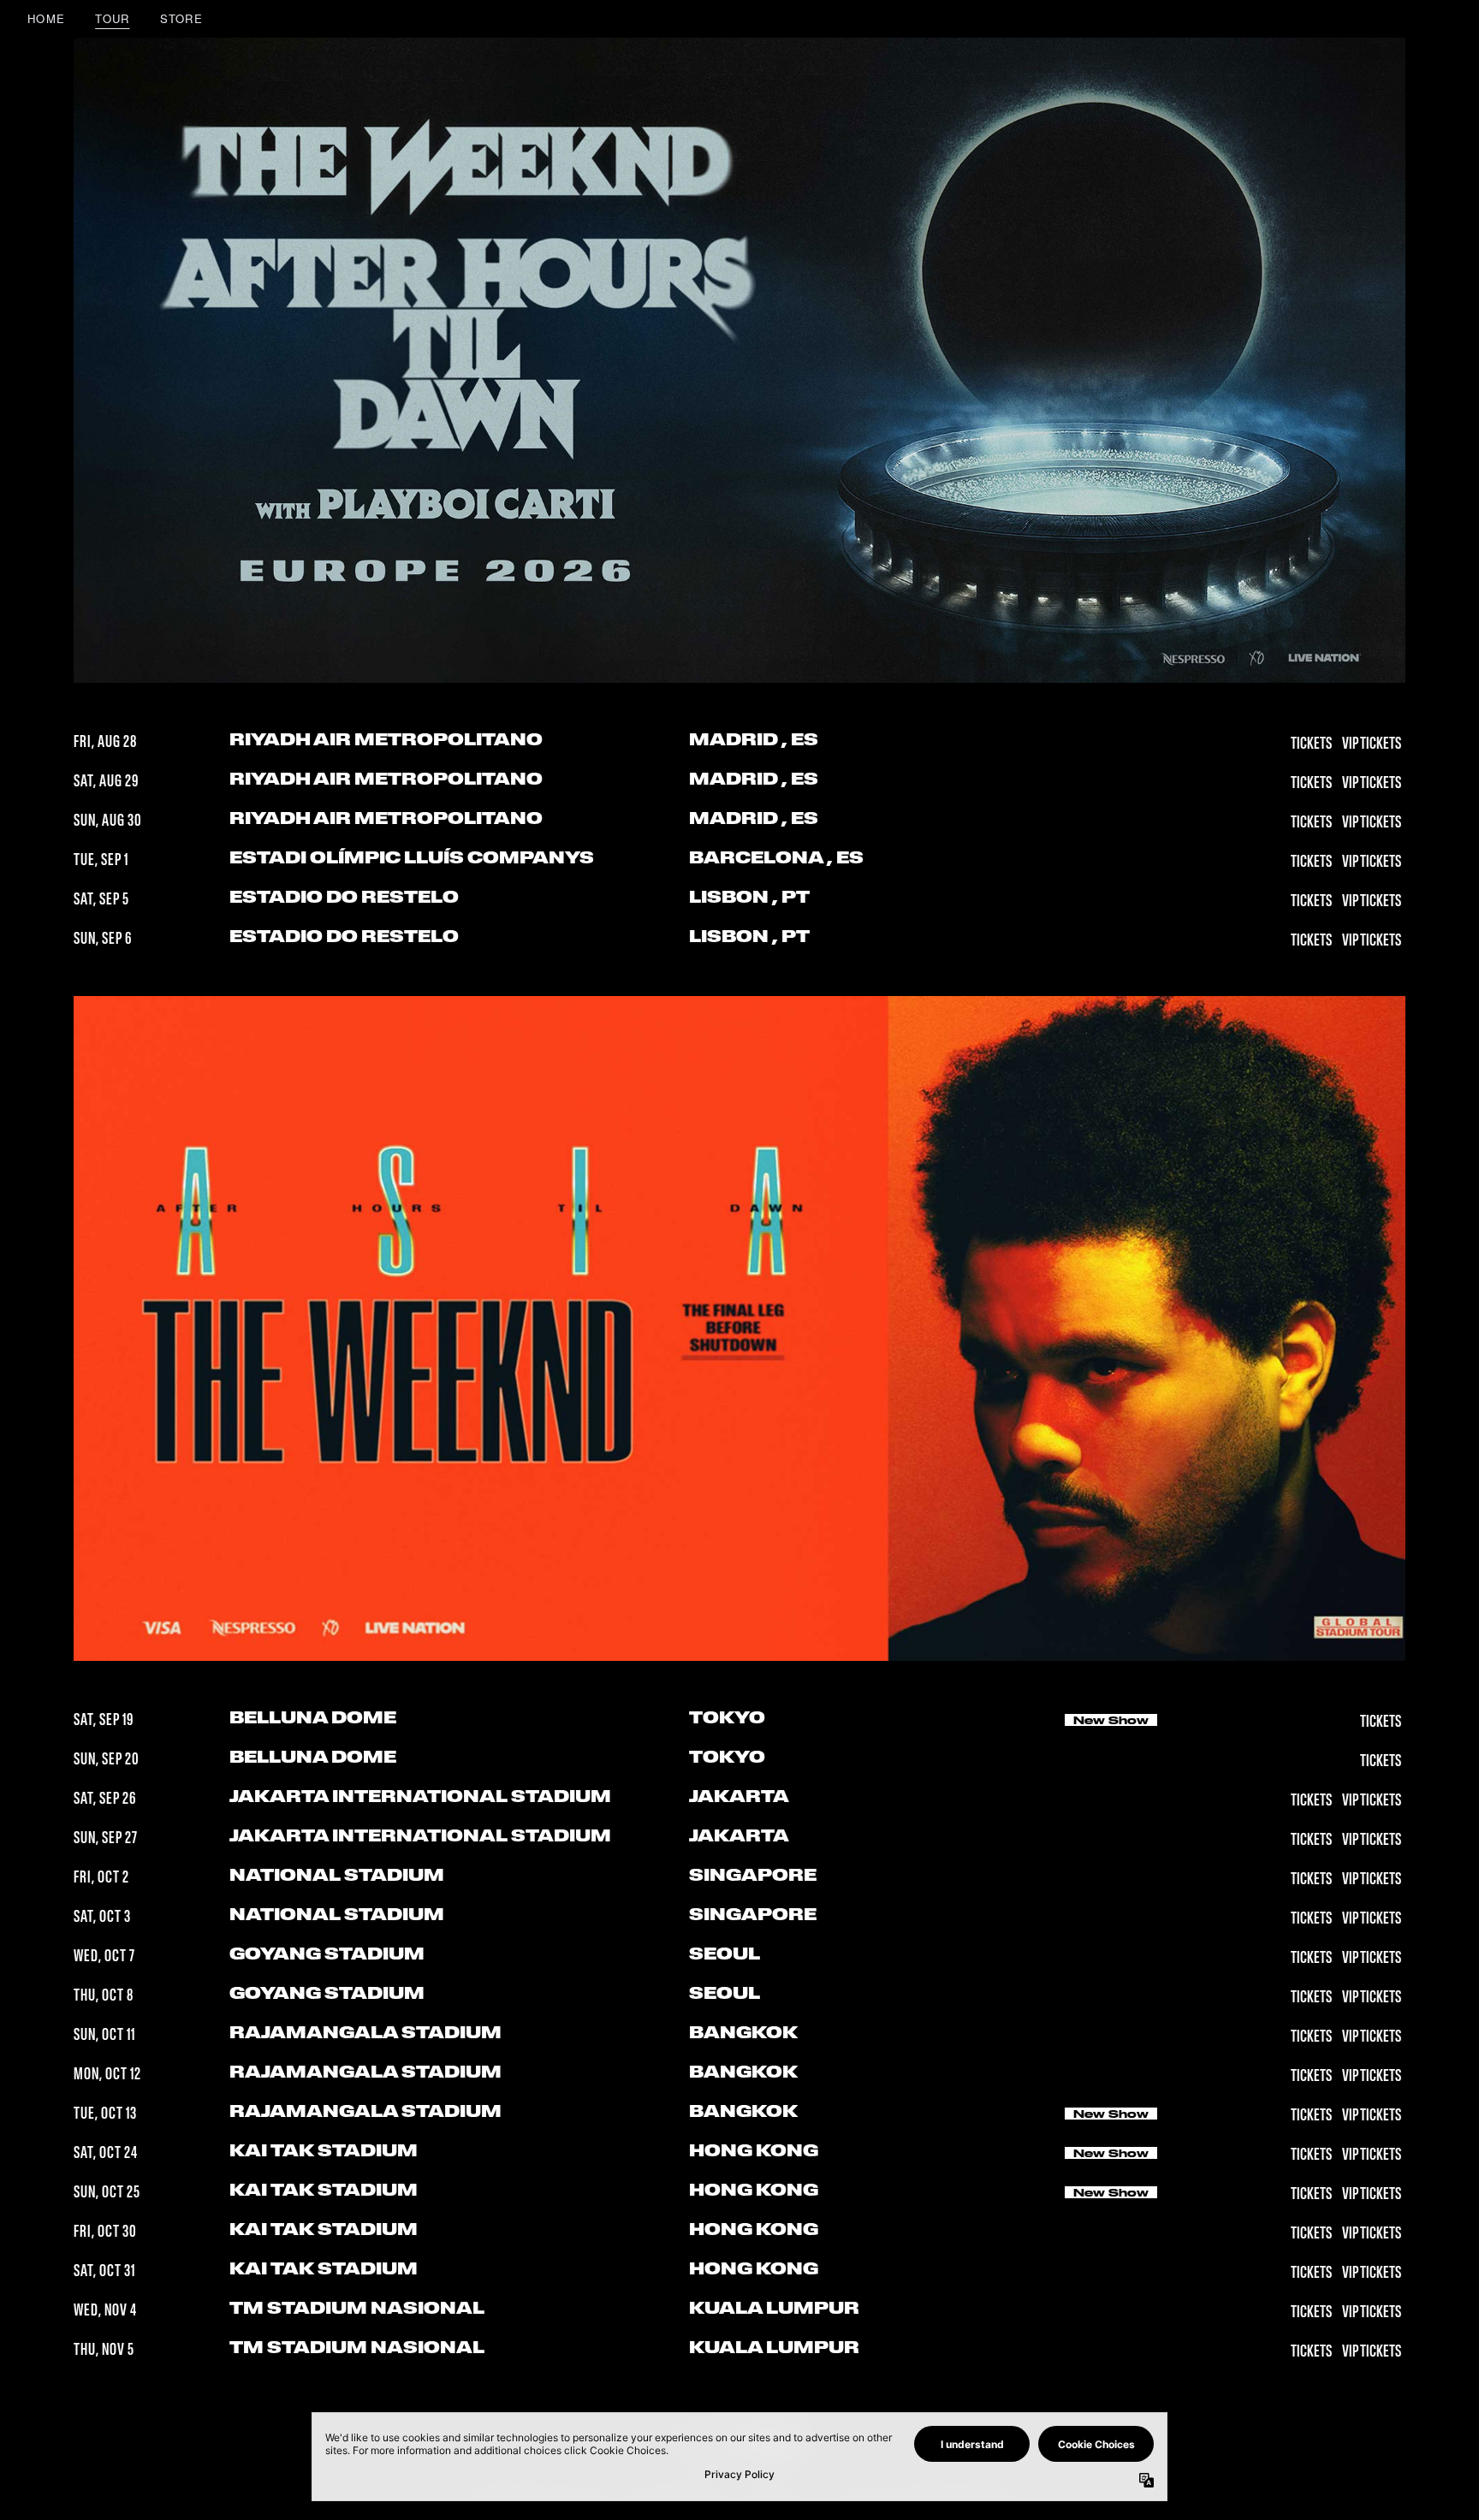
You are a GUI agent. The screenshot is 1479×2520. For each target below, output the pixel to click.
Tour (112, 18)
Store (182, 18)
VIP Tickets (1372, 744)
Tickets (1312, 744)
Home (46, 18)
